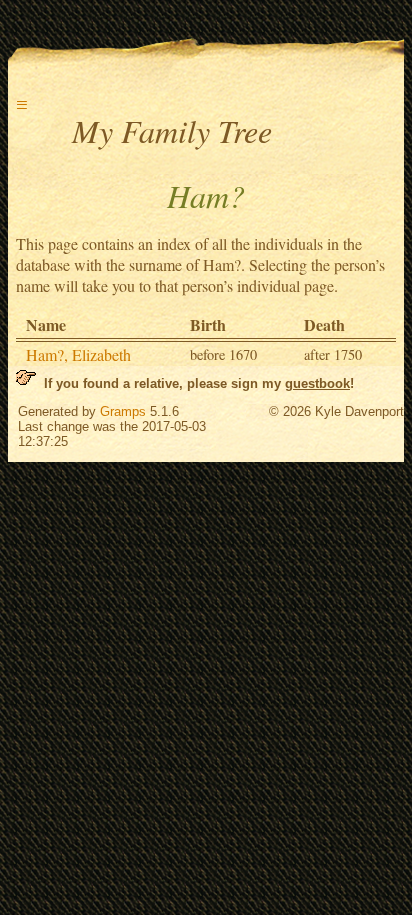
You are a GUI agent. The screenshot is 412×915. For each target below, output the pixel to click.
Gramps (123, 411)
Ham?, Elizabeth (78, 354)
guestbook (317, 383)
